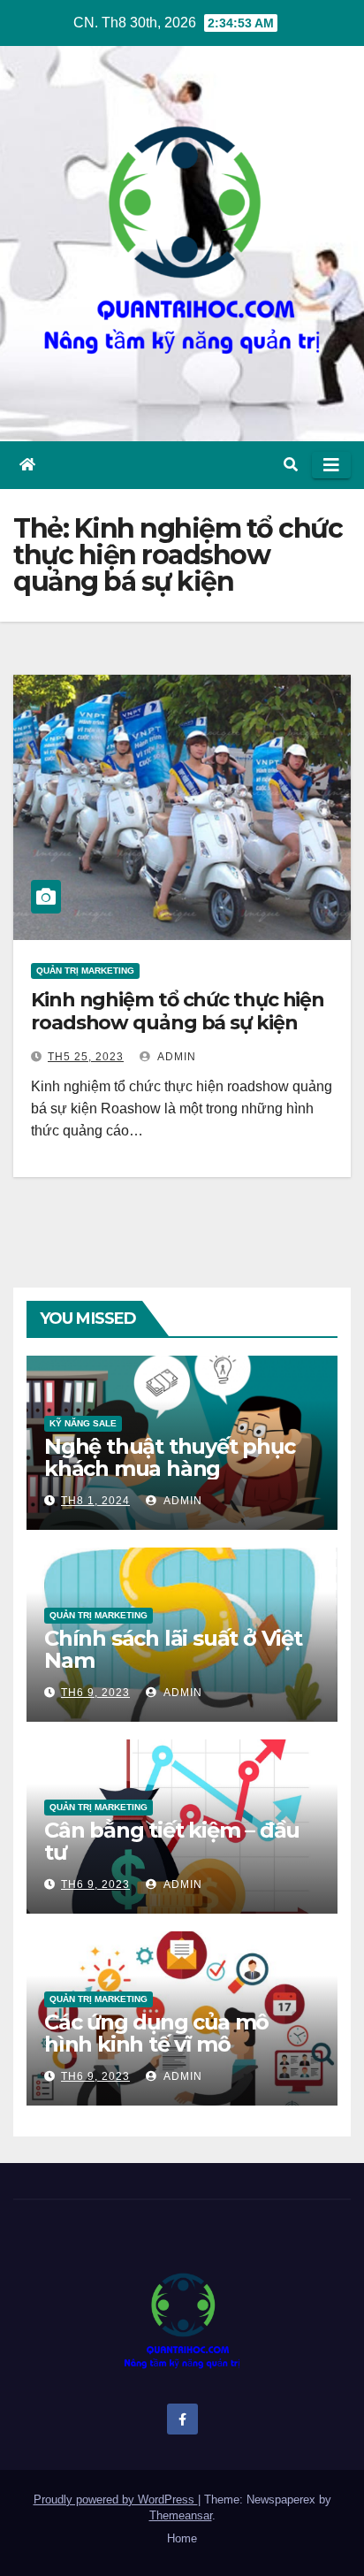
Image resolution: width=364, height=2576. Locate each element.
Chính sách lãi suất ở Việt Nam (173, 1649)
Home (182, 2538)
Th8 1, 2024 (95, 1501)
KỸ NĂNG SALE (83, 1423)
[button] (291, 465)
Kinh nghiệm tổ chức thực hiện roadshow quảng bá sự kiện (178, 1011)
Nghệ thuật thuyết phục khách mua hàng (170, 1457)
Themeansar (181, 2515)
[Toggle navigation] (331, 465)
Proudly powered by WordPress (116, 2500)
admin (175, 1057)
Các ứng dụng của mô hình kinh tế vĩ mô (156, 2033)
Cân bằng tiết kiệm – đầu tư (172, 1841)
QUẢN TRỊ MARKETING (85, 971)
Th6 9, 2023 (95, 1693)
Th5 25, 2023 (86, 1057)
